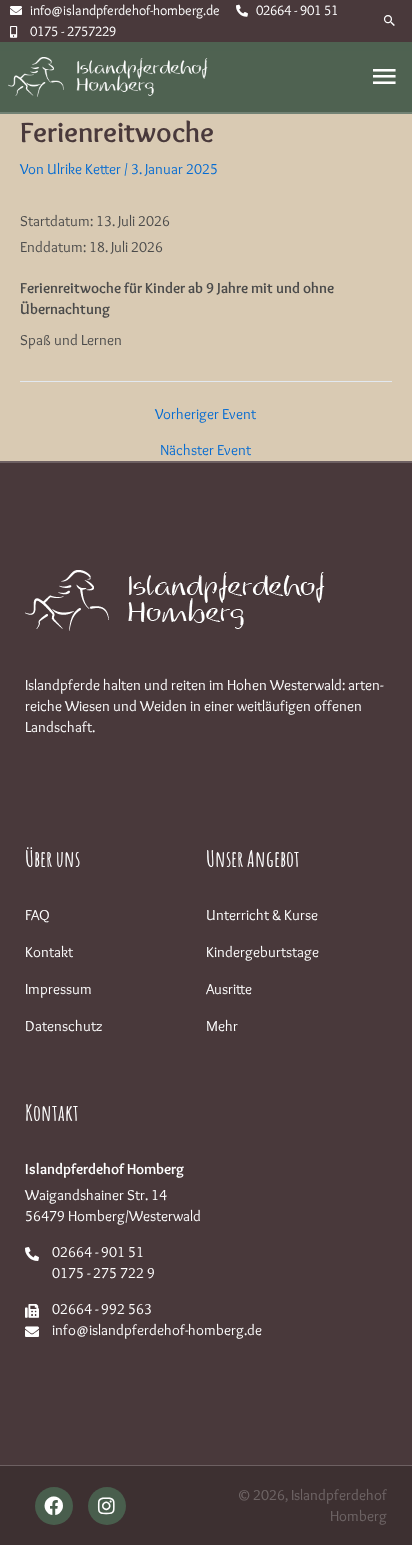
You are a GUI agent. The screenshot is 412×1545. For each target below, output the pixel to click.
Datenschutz (64, 1026)
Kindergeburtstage (262, 952)
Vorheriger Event (205, 414)
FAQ (37, 915)
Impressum (58, 989)
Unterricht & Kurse (262, 915)
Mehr (222, 1026)
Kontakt (49, 952)
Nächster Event (205, 450)
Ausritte (229, 989)
